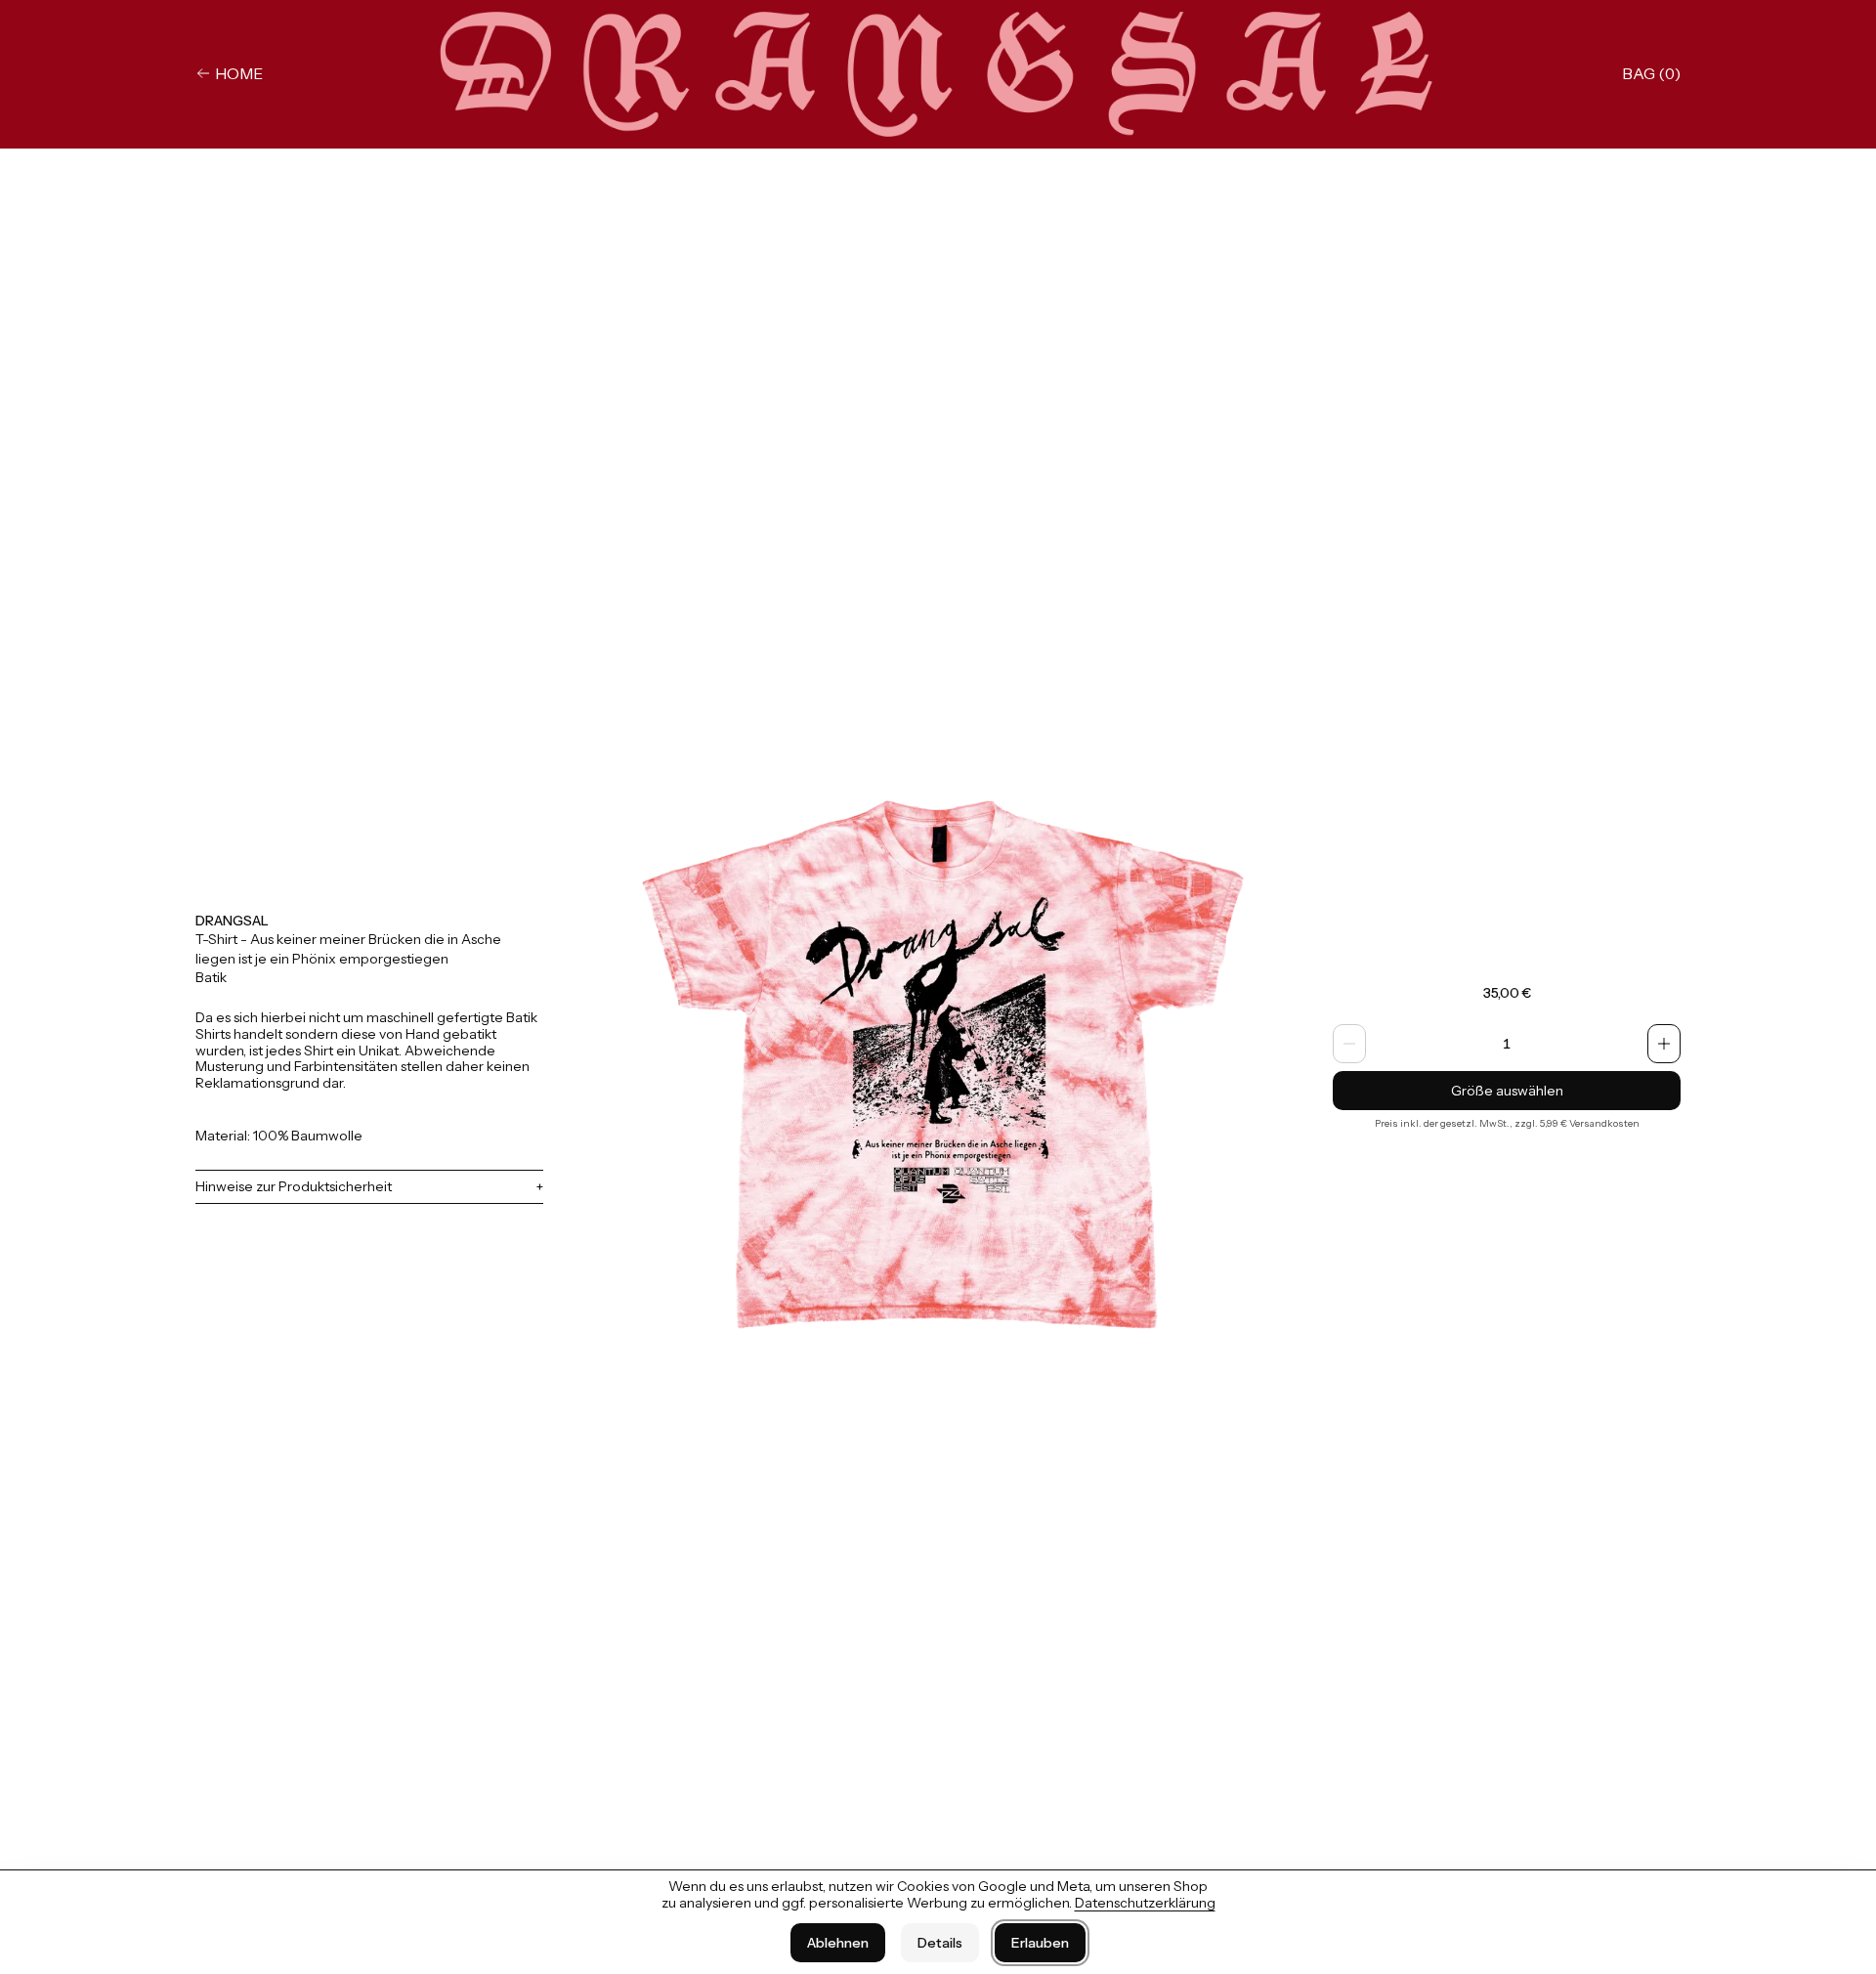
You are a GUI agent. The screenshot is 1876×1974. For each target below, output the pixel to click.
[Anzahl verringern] (1349, 1044)
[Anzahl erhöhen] (1664, 1044)
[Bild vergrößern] (938, 1057)
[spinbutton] (1507, 1044)
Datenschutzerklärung (1145, 1903)
